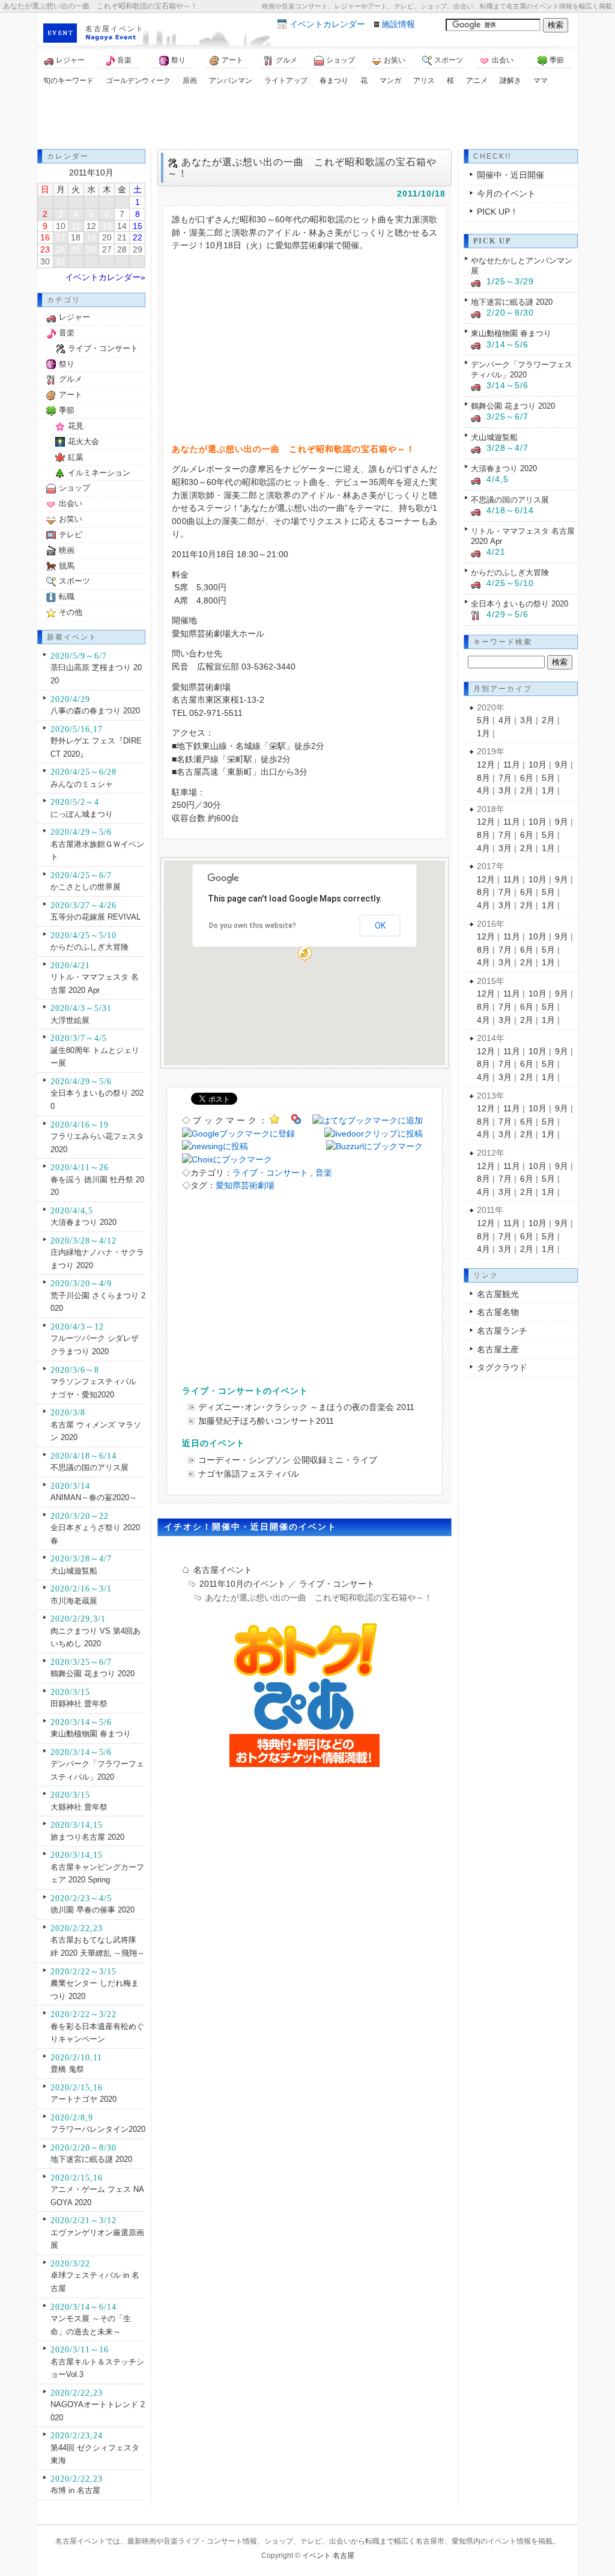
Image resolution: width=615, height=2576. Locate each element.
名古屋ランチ (502, 1331)
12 (91, 226)
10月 (538, 765)
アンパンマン (231, 81)
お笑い (395, 60)
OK (380, 926)
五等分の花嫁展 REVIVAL (95, 917)
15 (138, 226)
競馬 (67, 566)
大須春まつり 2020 (83, 1222)
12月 (486, 765)
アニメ (477, 81)
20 (107, 237)
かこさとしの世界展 (86, 887)
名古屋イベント (115, 29)
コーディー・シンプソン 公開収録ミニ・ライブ (288, 1460)
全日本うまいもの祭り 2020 (520, 604)
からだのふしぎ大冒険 (89, 947)
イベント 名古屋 (328, 2556)
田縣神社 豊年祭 (79, 1704)
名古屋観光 (498, 1294)
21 (122, 237)
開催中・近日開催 (510, 175)
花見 (76, 426)
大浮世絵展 (70, 1020)
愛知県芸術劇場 (245, 1185)
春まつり (334, 81)
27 (107, 249)
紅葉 (76, 457)
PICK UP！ (498, 212)
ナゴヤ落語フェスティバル (249, 1474)
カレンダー (327, 24)
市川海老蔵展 (74, 1601)
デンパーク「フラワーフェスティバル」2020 (522, 370)
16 (45, 237)
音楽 (124, 60)
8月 (483, 778)
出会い (503, 60)
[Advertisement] (307, 119)
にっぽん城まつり (82, 814)
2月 (548, 720)
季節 (557, 60)
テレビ (71, 535)
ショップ (341, 60)
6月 (527, 778)
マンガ (390, 81)
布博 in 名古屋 (75, 2490)
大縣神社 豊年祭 (79, 1807)
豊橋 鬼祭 (67, 2069)
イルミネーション (99, 473)
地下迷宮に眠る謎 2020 (91, 2159)
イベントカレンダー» (105, 277)
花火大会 (83, 441)
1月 (483, 733)
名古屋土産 (498, 1349)
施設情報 (398, 24)
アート (232, 60)
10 (61, 226)
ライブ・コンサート (270, 1173)
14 (122, 226)
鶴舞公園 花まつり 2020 (92, 1674)
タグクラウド (502, 1367)
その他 (71, 612)
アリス (424, 81)
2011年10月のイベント (243, 1584)
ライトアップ (286, 81)
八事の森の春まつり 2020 (95, 711)
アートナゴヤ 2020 (83, 2099)
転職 (67, 597)
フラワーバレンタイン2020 (98, 2129)
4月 (505, 720)
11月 (512, 765)
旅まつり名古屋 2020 (87, 1837)
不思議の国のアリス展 (89, 1467)
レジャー (70, 60)
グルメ (286, 60)
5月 (483, 720)
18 (76, 237)
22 (138, 237)
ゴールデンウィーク (138, 81)
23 (45, 249)
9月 (562, 765)
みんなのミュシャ (82, 784)
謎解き (510, 81)
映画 (67, 550)
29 (138, 249)
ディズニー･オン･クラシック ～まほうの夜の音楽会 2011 (306, 1407)
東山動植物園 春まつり (91, 1734)
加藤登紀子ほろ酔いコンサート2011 (266, 1421)
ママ (541, 81)
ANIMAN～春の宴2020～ (94, 1497)
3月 (527, 720)
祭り (178, 60)
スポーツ (449, 60)
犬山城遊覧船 (74, 1571)
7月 (505, 778)
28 (122, 249)
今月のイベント (506, 194)
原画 (190, 81)
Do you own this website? (253, 926)
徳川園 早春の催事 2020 (92, 1910)
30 (45, 261)
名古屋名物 (498, 1312)
